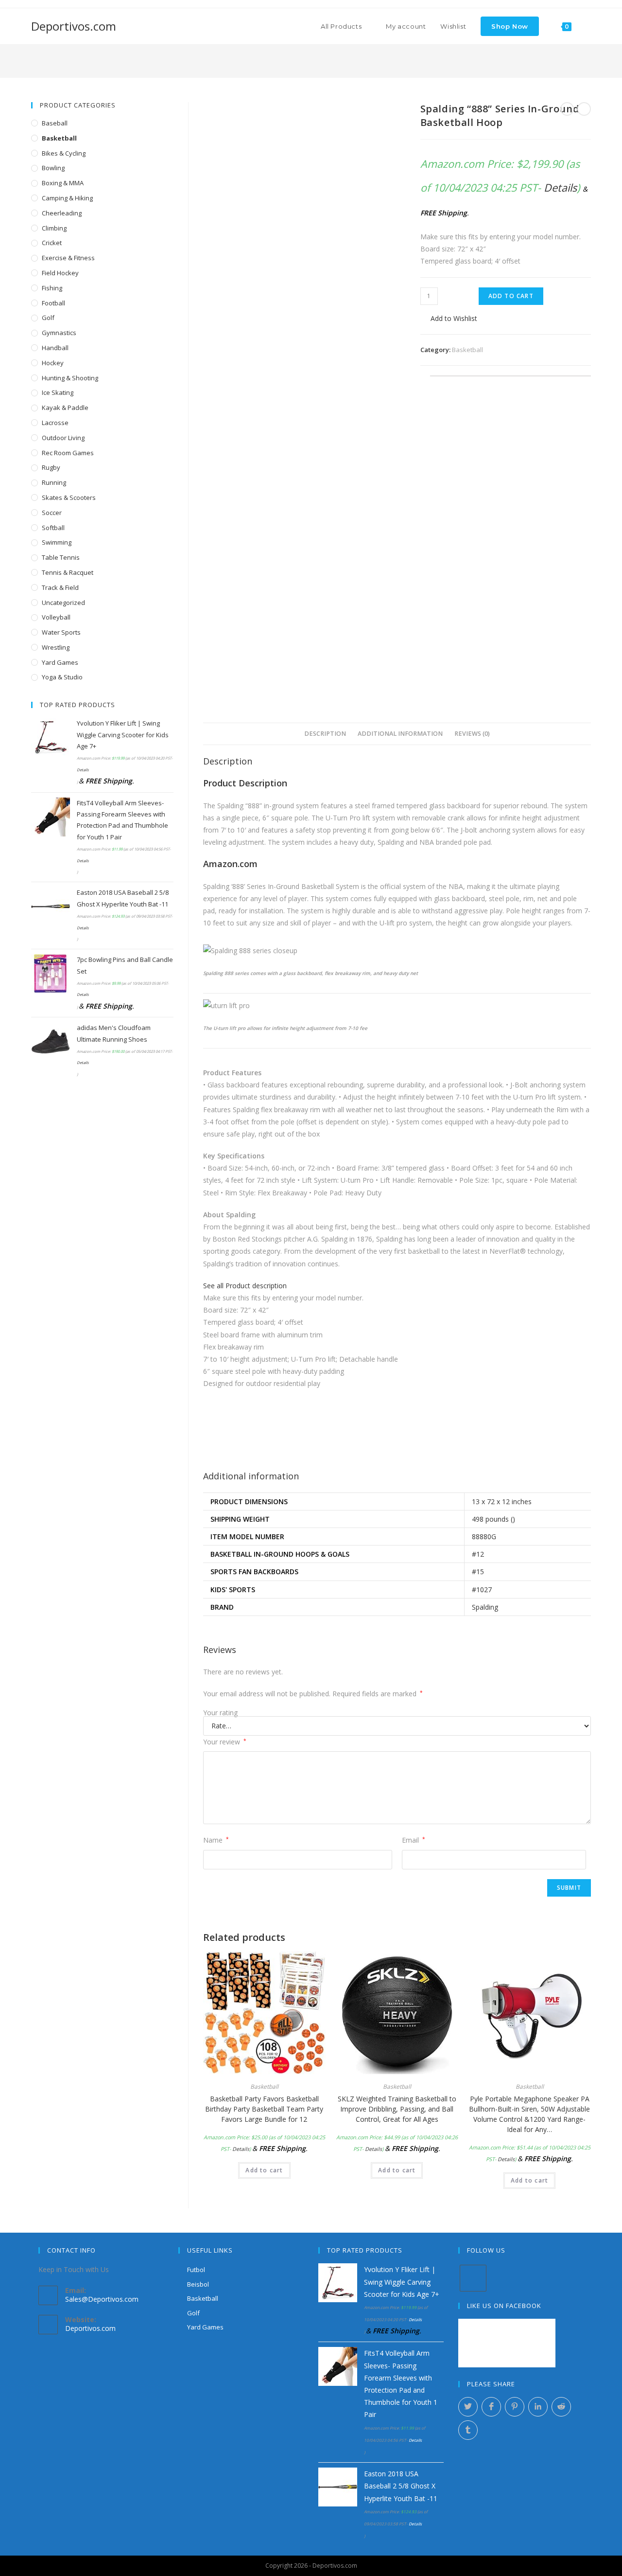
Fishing (52, 288)
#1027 (482, 1590)
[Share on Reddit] (561, 2407)
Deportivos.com (74, 26)
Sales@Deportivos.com (102, 2299)
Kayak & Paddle (65, 408)
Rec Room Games (68, 453)
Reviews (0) (472, 734)
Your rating (220, 1713)
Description (325, 734)
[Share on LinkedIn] (538, 2407)
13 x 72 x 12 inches (502, 1501)
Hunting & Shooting (70, 378)
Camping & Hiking (67, 198)
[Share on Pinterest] (515, 2407)
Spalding (485, 1607)
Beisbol (198, 2284)
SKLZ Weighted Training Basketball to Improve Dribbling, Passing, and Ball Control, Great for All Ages (397, 2109)
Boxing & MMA (63, 183)
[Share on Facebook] (491, 2407)
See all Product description (245, 1286)
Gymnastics (59, 333)
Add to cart (511, 296)
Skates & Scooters (69, 497)
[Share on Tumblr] (468, 2430)
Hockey (53, 363)
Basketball (467, 350)
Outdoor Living (63, 438)
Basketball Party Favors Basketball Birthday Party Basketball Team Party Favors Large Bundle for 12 (264, 2109)
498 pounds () (493, 1519)
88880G (484, 1537)
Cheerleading (62, 213)
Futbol (196, 2270)
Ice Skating (58, 392)
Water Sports (61, 632)
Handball (55, 348)
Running (54, 482)
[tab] (325, 734)
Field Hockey (60, 273)
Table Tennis (61, 557)
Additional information (400, 734)
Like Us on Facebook (504, 2306)
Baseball (55, 123)
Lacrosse (55, 423)
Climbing (54, 228)
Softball (53, 528)
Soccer (52, 513)
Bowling (53, 168)
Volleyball (56, 617)
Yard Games (60, 662)
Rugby (51, 467)
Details (560, 187)
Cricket (52, 243)
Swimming (57, 542)
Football (53, 303)
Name (216, 1840)
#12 (478, 1554)
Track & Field (60, 587)
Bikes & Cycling (64, 153)
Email (414, 1840)
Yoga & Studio (62, 677)
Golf (48, 318)
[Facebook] (473, 2278)
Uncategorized (63, 603)
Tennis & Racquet (68, 572)
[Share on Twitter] (468, 2407)
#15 (478, 1572)
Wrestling (56, 647)
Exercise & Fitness (68, 258)
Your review (225, 1742)
